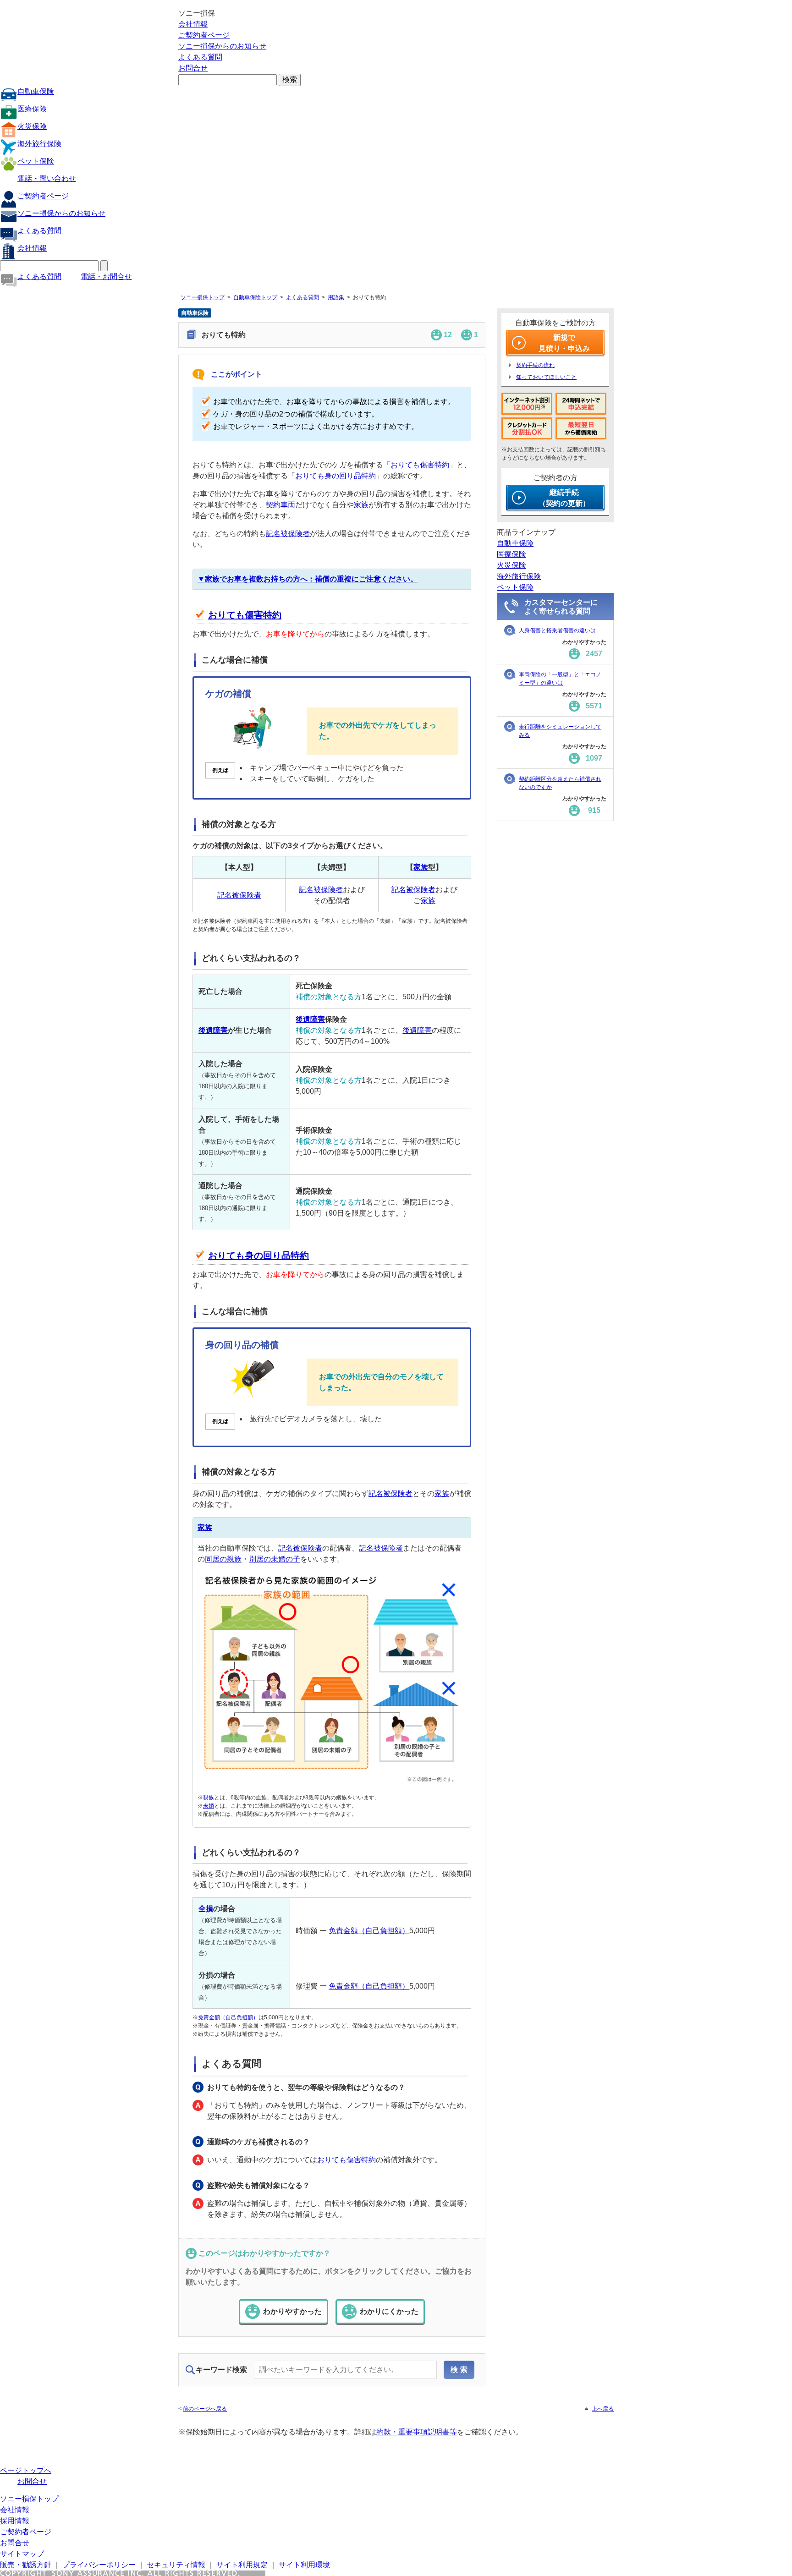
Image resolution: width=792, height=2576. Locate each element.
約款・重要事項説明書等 (417, 2432)
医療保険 (32, 109)
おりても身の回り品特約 (335, 476)
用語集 (336, 297)
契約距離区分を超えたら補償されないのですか (560, 783)
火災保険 (32, 126)
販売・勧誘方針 (26, 2565)
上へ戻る (603, 2409)
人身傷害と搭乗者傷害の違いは (557, 630)
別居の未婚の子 (275, 1559)
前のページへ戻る (205, 2409)
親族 (209, 1798)
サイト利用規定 (242, 2565)
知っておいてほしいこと (546, 377)
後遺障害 (213, 1030)
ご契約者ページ (204, 35)
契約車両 (280, 505)
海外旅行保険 (39, 144)
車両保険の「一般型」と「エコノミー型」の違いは (560, 679)
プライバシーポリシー (99, 2565)
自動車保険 (36, 91)
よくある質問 (200, 57)
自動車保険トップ (255, 297)
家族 (361, 505)
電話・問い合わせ (47, 178)
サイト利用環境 (304, 2565)
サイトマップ (22, 2554)
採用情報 (15, 2521)
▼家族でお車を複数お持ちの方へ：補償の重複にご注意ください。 (308, 579)
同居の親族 (223, 1559)
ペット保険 (36, 161)
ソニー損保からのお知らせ (222, 46)
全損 (206, 1909)
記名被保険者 (288, 534)
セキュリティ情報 (176, 2565)
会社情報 (193, 24)
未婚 (209, 1806)
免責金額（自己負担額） (369, 1931)
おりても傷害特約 (420, 465)
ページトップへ (26, 2470)
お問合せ (193, 68)
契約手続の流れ (535, 365)
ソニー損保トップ (203, 297)
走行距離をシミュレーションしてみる (560, 731)
